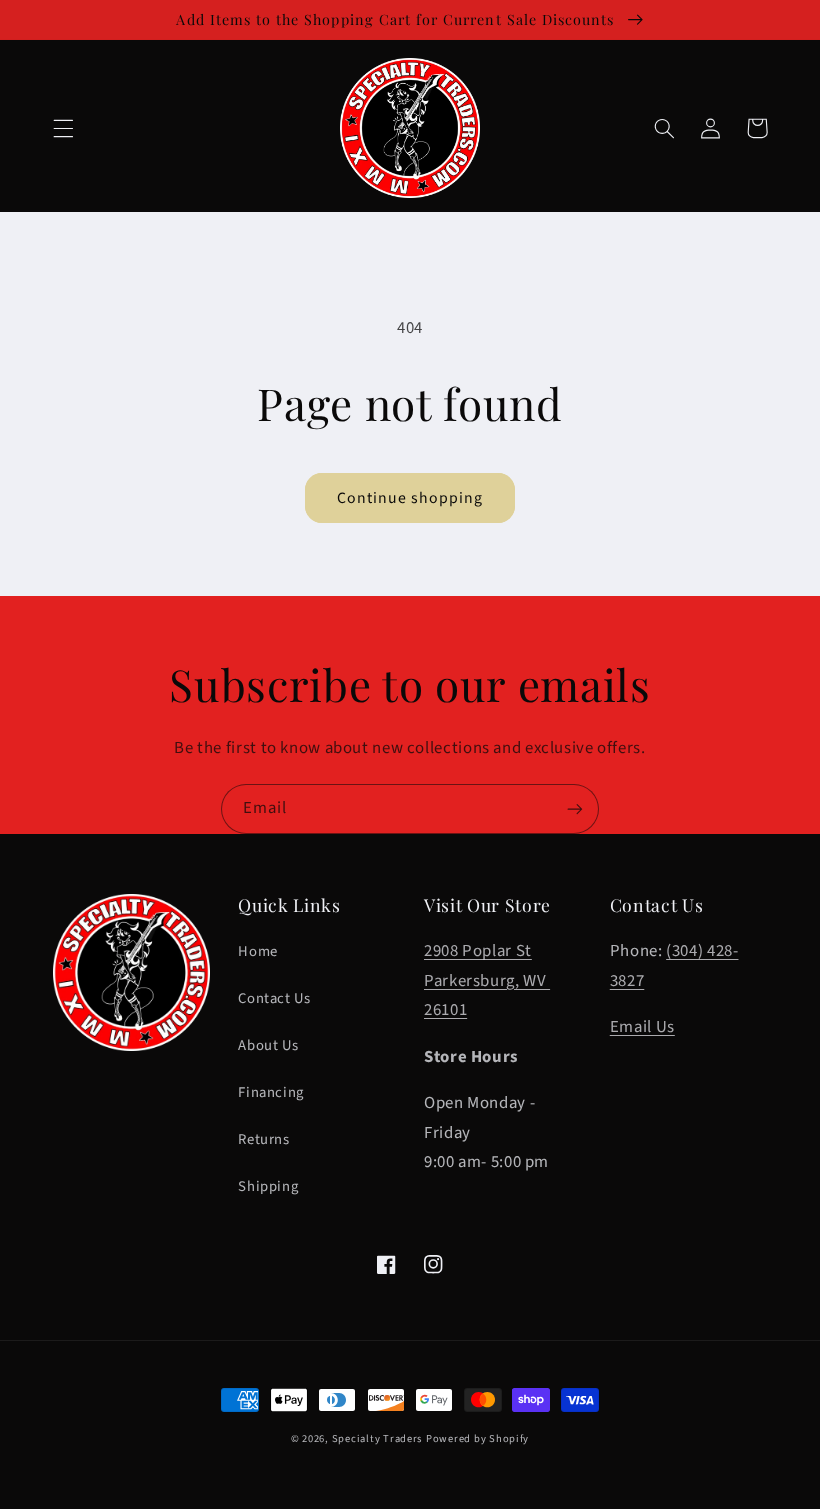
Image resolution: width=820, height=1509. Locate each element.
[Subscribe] (575, 808)
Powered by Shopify (477, 1438)
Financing (271, 1092)
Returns (263, 1139)
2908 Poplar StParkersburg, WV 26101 (487, 980)
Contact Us (274, 998)
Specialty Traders (377, 1438)
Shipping (268, 1186)
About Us (268, 1045)
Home (258, 951)
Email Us (642, 1027)
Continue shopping (410, 498)
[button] (63, 128)
